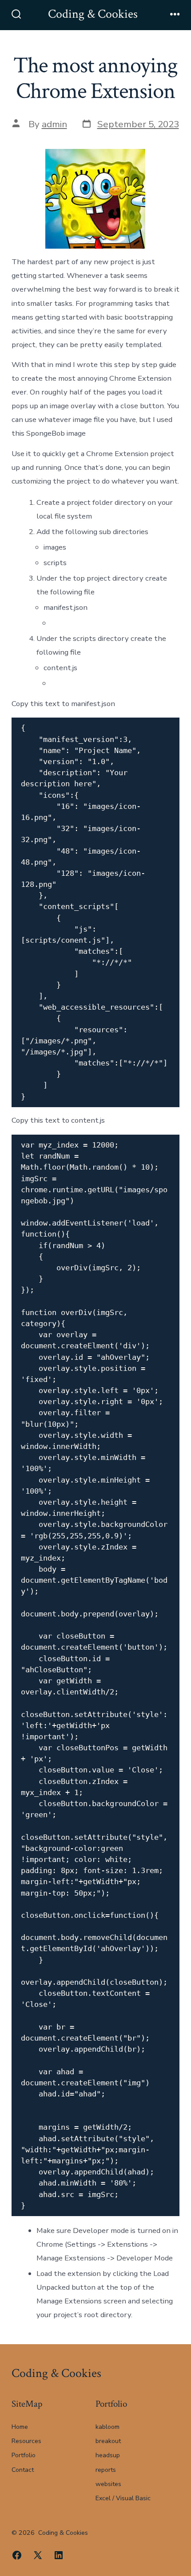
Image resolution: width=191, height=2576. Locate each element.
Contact (23, 2470)
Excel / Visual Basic (123, 2498)
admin (54, 124)
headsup (108, 2455)
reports (106, 2470)
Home (20, 2427)
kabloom (107, 2427)
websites (108, 2484)
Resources (26, 2441)
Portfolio (24, 2455)
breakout (108, 2441)
